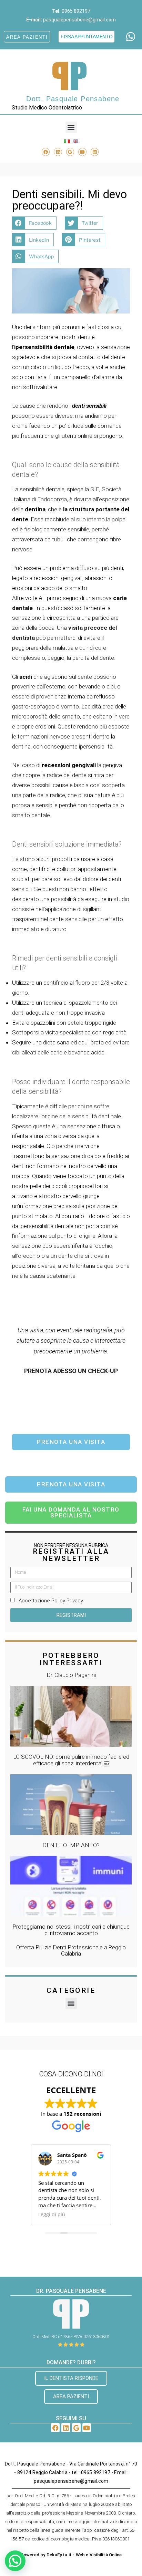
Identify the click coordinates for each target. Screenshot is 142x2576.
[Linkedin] (58, 152)
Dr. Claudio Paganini (71, 1675)
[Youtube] (82, 152)
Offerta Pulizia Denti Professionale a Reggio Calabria (71, 1951)
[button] (71, 127)
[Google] (70, 152)
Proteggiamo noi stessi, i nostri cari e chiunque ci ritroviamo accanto (71, 1930)
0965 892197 (76, 11)
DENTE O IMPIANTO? (71, 1845)
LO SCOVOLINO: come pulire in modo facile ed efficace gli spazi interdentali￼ (71, 1760)
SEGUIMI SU (71, 2418)
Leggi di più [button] (52, 2215)
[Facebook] (46, 152)
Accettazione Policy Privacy (51, 1601)
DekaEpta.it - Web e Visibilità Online (84, 2555)
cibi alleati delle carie (38, 1052)
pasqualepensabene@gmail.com (79, 20)
